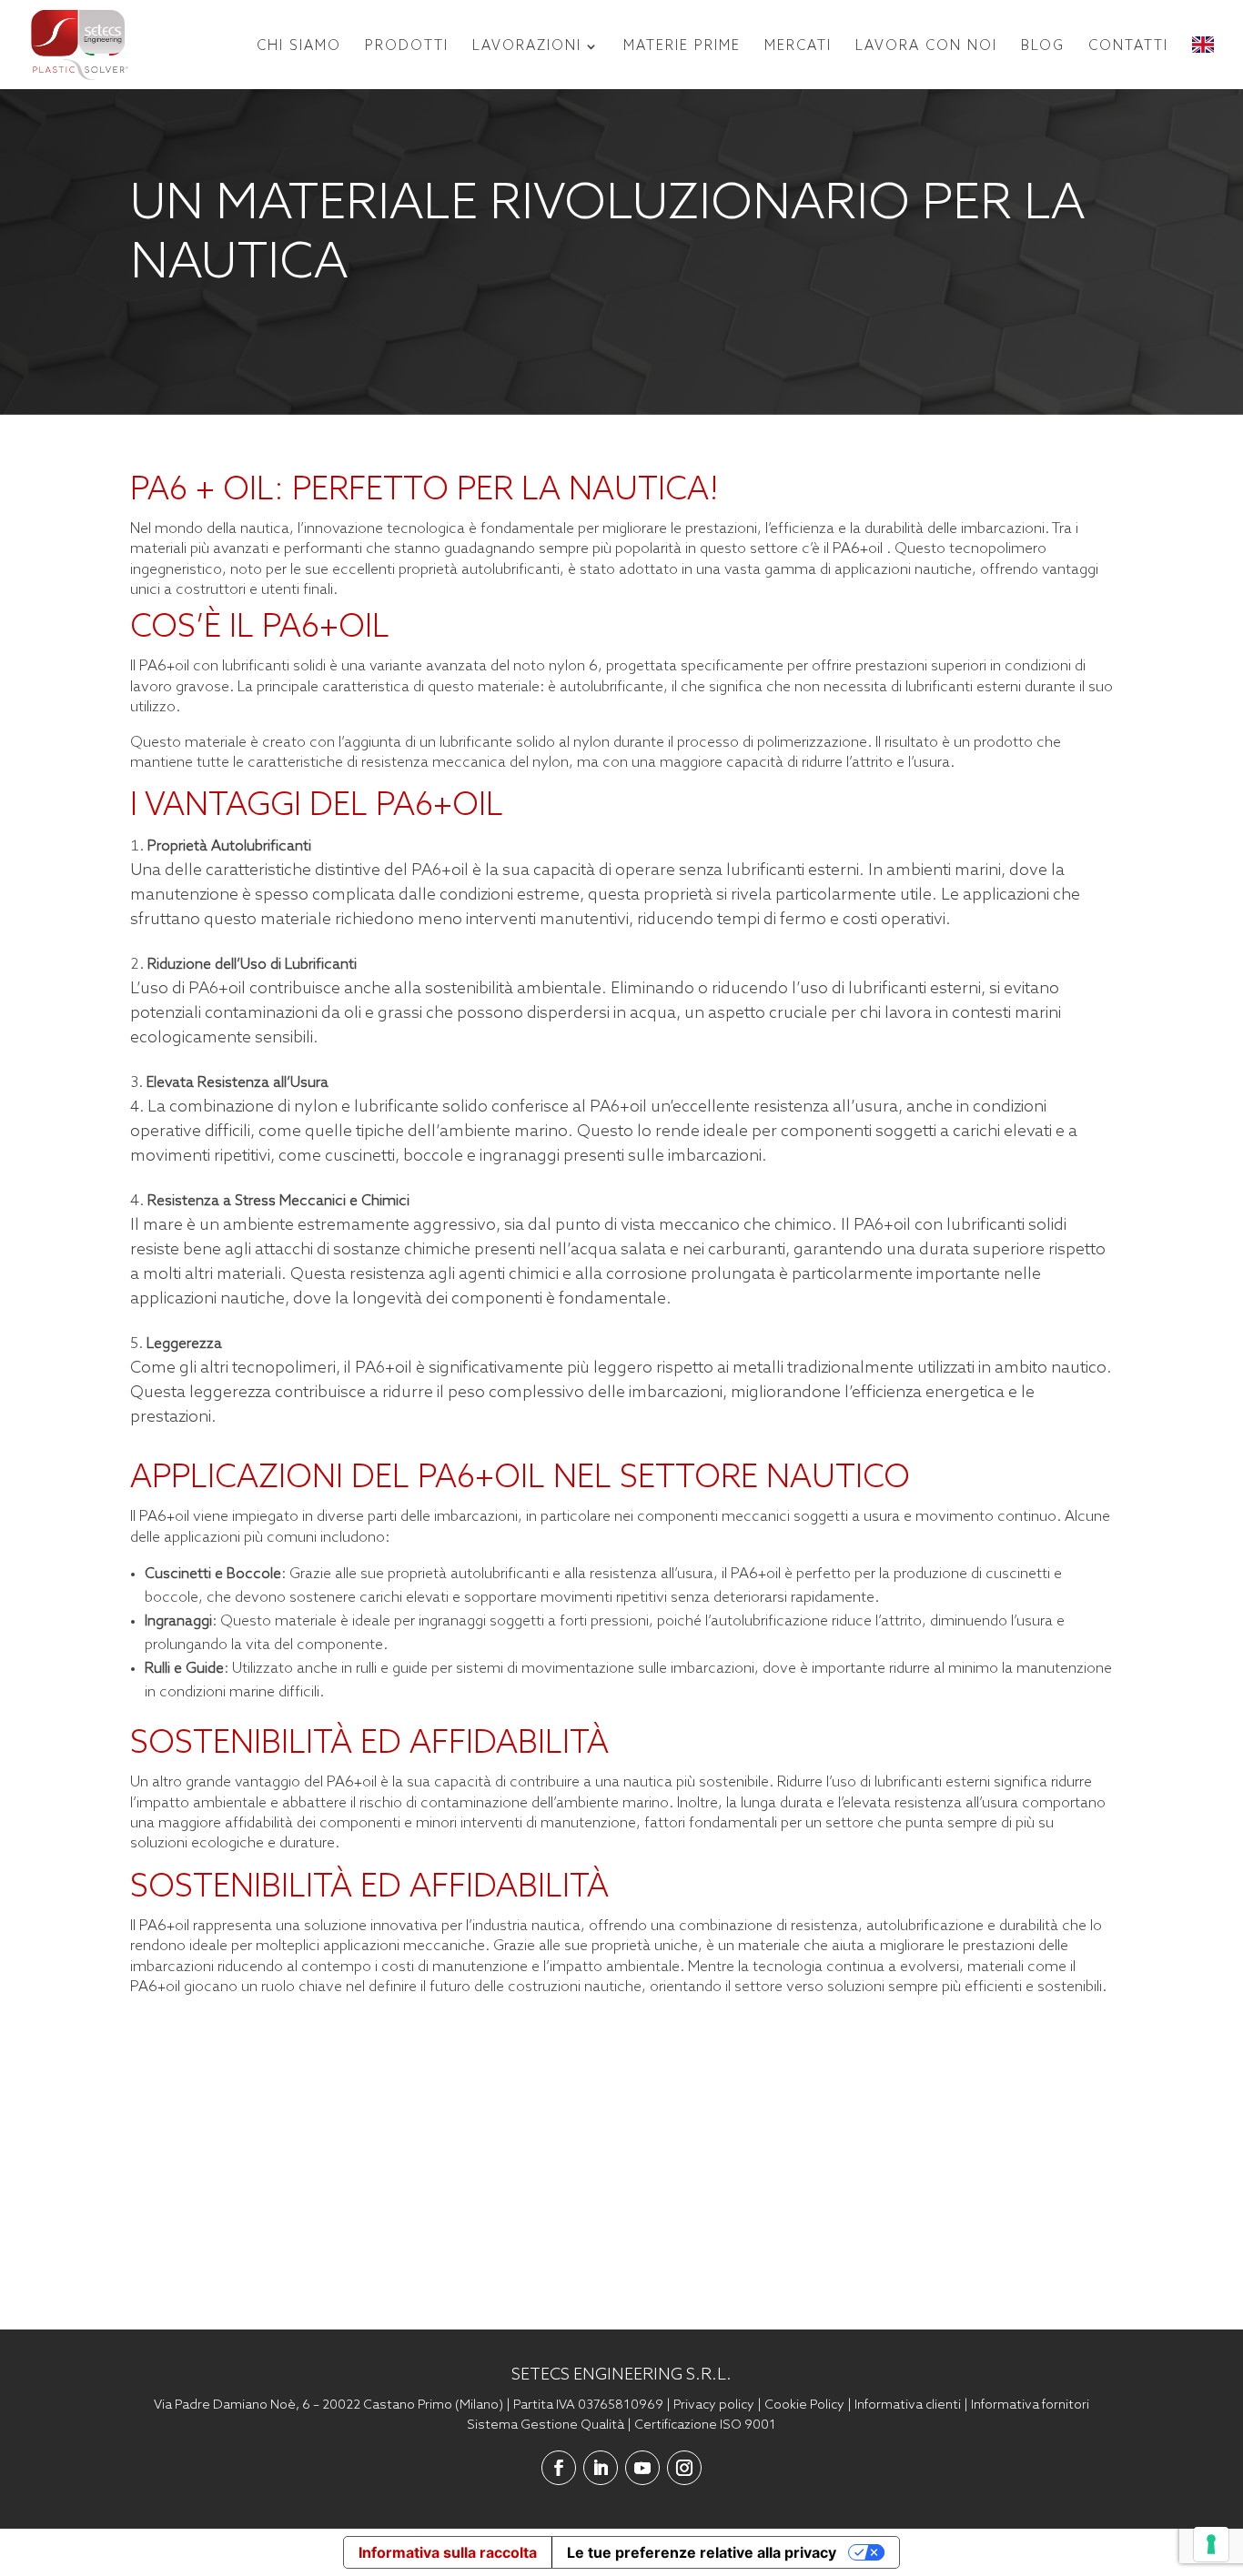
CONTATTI (1128, 46)
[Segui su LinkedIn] (601, 2468)
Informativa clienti (908, 2405)
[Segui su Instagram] (684, 2468)
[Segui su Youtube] (642, 2468)
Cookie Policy (804, 2405)
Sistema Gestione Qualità (546, 2425)
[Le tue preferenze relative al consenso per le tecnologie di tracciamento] (1211, 2544)
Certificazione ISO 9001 (705, 2425)
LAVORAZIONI (527, 46)
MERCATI (798, 46)
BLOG (1043, 46)
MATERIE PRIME (682, 46)
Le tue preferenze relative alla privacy (702, 2552)
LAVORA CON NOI (926, 46)
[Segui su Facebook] (559, 2468)
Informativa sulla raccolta (448, 2552)
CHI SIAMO (299, 46)
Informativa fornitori (1030, 2405)
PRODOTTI (407, 46)
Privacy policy (714, 2405)
